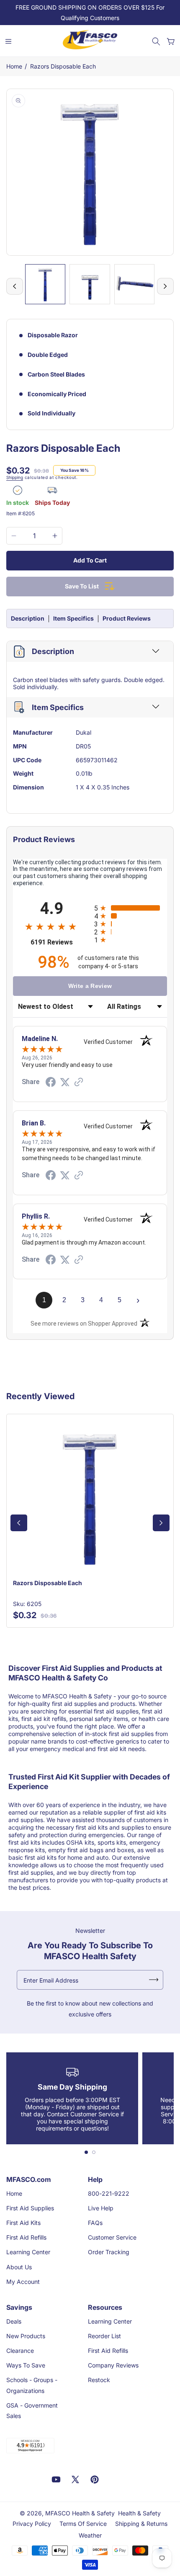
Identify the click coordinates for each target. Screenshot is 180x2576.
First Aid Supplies (30, 2208)
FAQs (95, 2223)
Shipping (15, 477)
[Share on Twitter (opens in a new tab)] (65, 1082)
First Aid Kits (23, 2223)
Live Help (101, 2208)
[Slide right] (165, 286)
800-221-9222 (109, 2193)
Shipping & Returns (141, 2524)
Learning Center (28, 2252)
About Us (19, 2267)
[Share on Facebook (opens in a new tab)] (51, 1083)
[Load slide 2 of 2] (94, 2152)
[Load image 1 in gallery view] (45, 284)
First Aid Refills (26, 2237)
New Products (26, 2336)
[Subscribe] (154, 1980)
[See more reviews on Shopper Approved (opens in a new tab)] (79, 1083)
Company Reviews (113, 2365)
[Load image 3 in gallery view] (134, 284)
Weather (90, 2535)
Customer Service (112, 2237)
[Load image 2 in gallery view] (90, 284)
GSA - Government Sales (32, 2411)
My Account (23, 2282)
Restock (99, 2380)
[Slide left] (15, 286)
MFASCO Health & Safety (80, 2513)
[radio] (131, 908)
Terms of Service (83, 2524)
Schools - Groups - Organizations (32, 2385)
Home (14, 66)
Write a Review (90, 986)
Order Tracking (109, 2252)
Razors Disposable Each (63, 66)
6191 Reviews (60, 942)
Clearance (20, 2351)
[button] (156, 41)
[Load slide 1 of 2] (86, 2152)
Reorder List (104, 2336)
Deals (14, 2321)
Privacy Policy (32, 2524)
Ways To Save (26, 2365)
